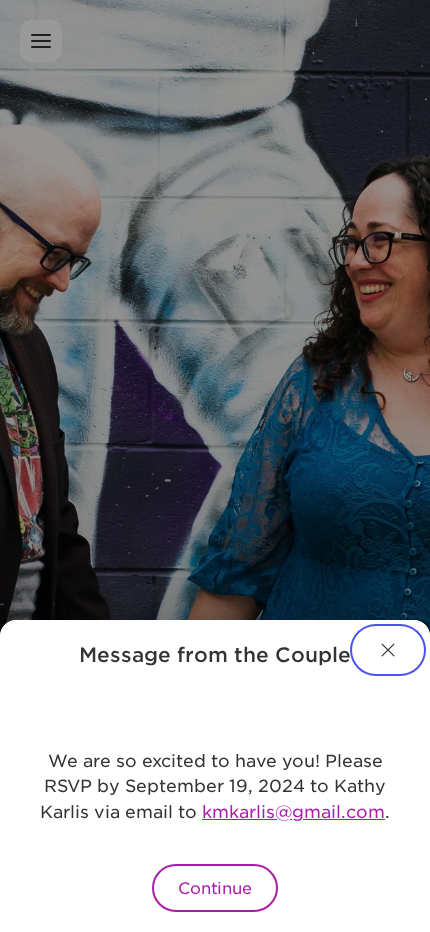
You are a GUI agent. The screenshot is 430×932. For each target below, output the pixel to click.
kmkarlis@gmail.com (293, 811)
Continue (215, 887)
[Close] (388, 650)
